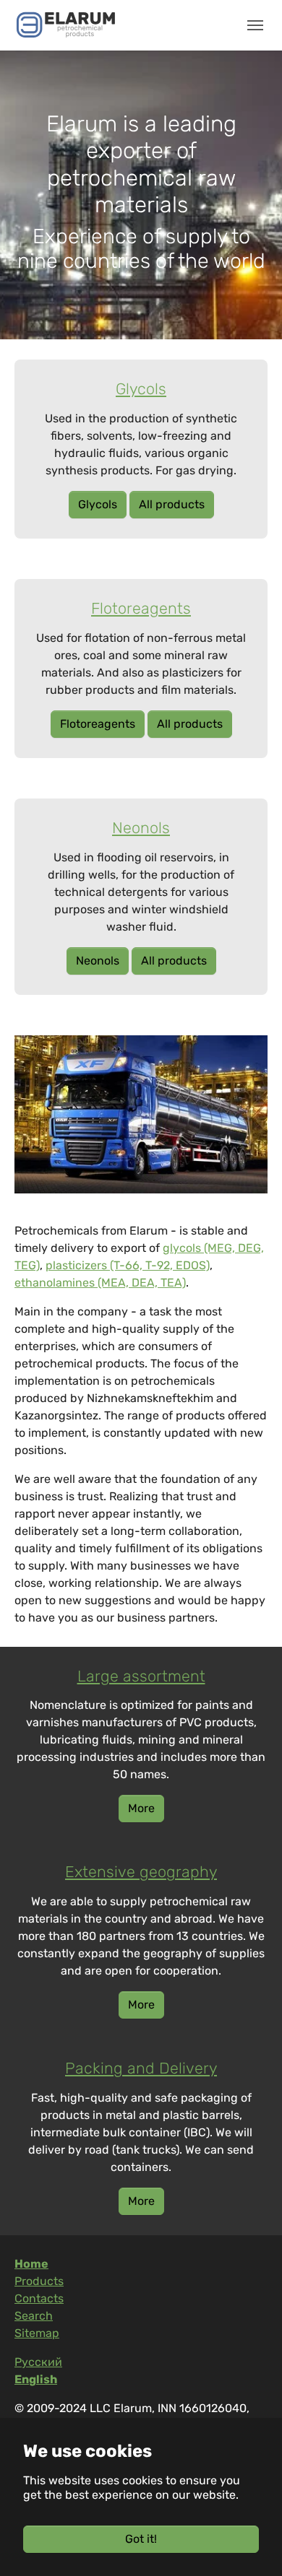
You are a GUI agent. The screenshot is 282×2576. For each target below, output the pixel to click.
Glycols (98, 504)
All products (172, 504)
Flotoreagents (98, 724)
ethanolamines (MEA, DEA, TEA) (100, 1283)
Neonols (98, 961)
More (141, 1808)
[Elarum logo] (67, 25)
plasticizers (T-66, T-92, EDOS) (128, 1265)
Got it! (141, 2539)
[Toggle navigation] (255, 25)
